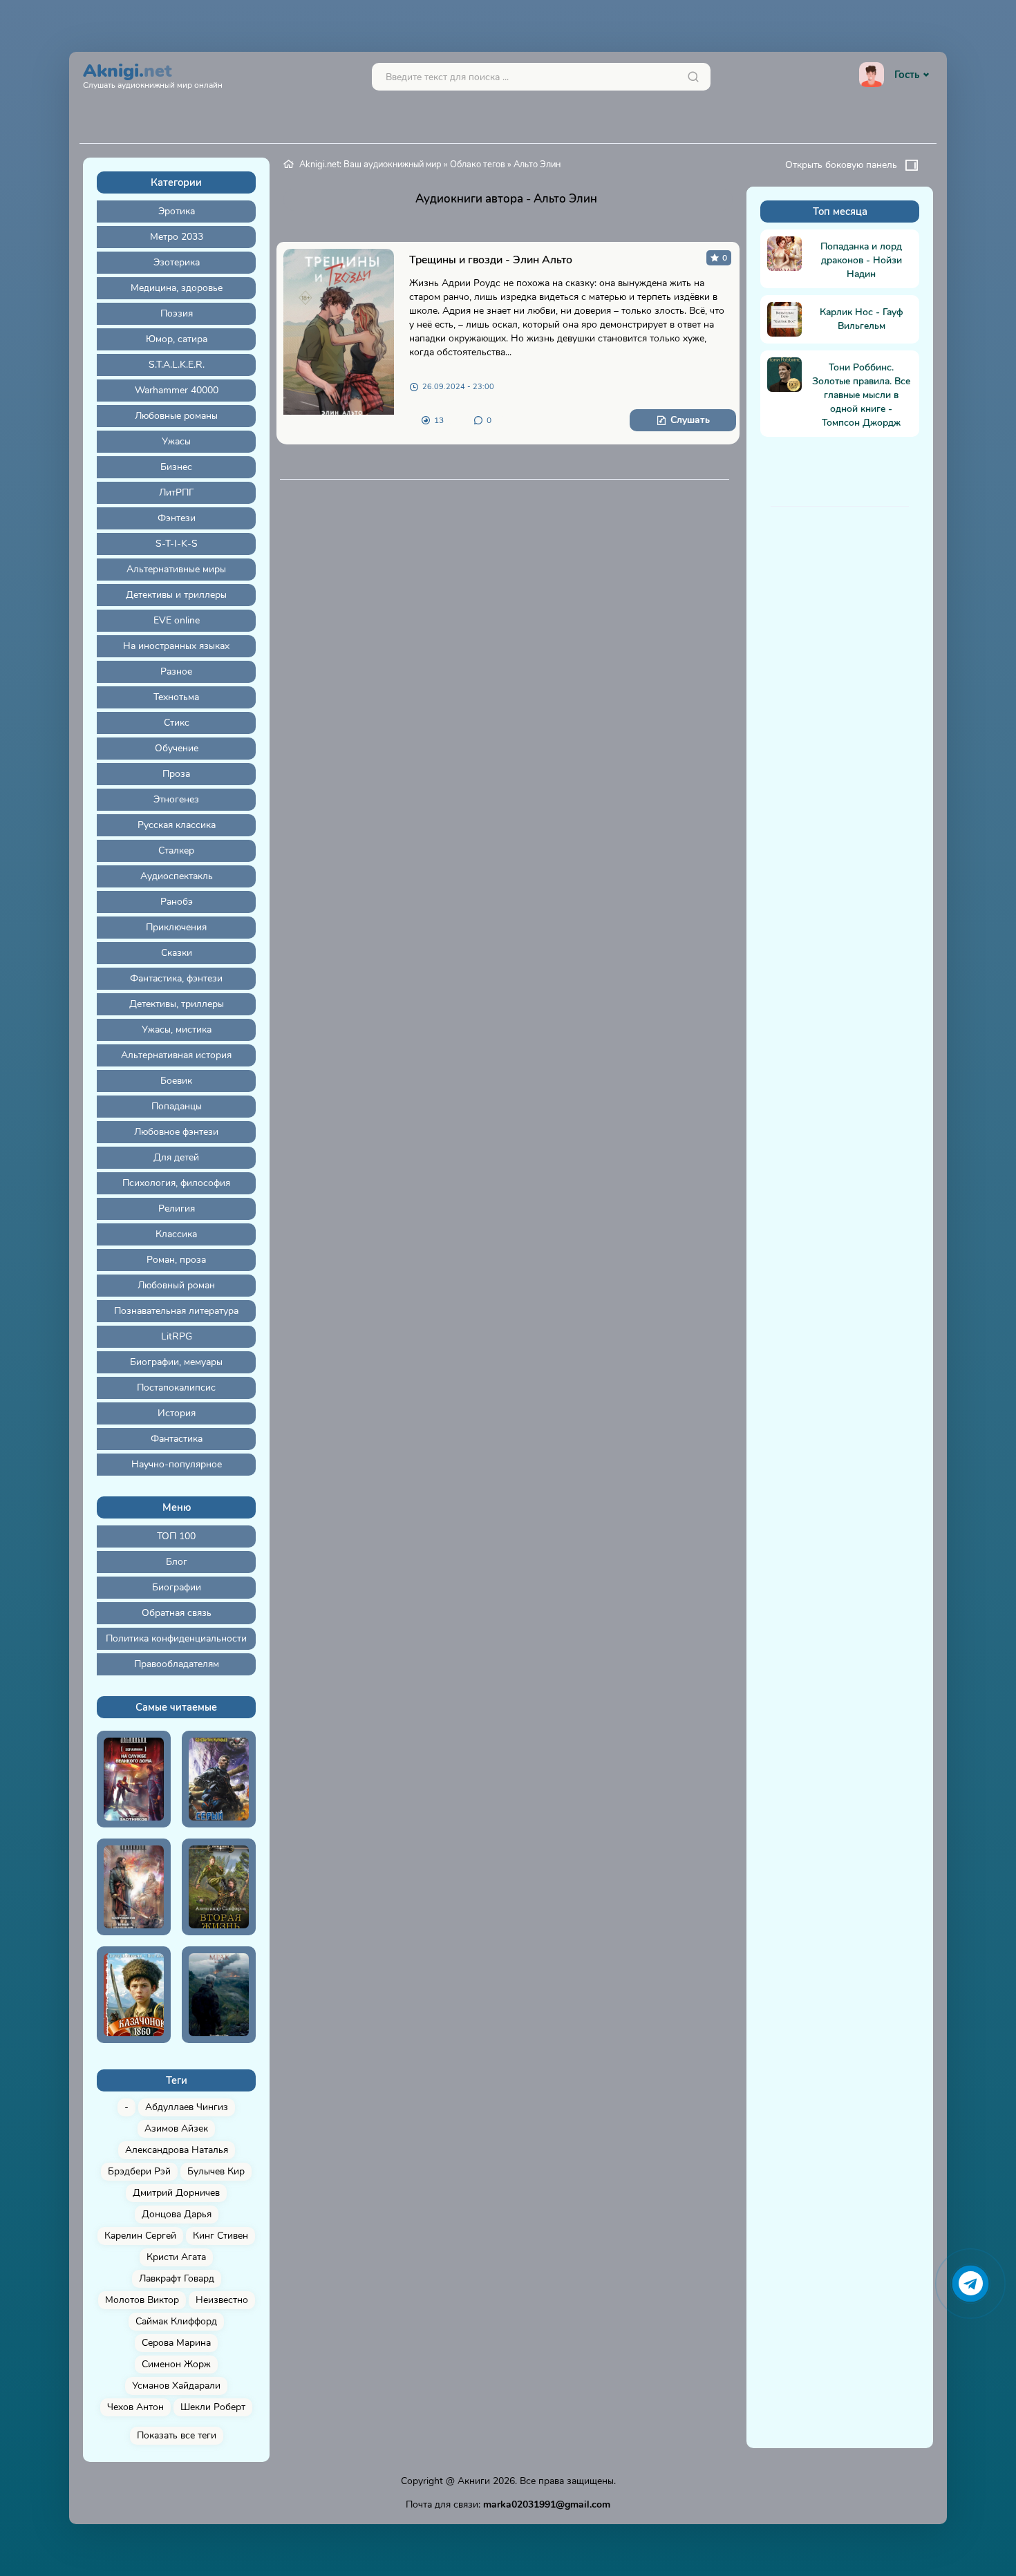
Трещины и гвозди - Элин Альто (491, 260)
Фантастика (177, 1439)
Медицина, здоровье (177, 288)
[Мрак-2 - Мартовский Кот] (219, 1995)
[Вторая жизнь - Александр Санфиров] (219, 1887)
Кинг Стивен (220, 2236)
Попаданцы (177, 1106)
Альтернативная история (176, 1055)
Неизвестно (222, 2300)
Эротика (177, 211)
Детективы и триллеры (176, 595)
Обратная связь (177, 1613)
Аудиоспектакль (177, 876)
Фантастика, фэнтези (176, 978)
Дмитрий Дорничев (176, 2193)
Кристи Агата (176, 2257)
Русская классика (177, 825)
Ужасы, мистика (177, 1030)
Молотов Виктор (142, 2300)
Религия (177, 1209)
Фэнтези (177, 518)
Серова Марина (176, 2343)
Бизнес (176, 467)
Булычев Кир (216, 2171)
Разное (176, 671)
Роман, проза (176, 1260)
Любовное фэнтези (176, 1132)
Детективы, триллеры (177, 1004)
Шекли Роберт (213, 2407)
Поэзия (177, 313)
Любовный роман (176, 1285)
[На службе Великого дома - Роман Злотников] (134, 1779)
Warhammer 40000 (177, 390)
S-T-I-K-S (177, 544)
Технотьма (176, 697)
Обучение (177, 748)
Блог (177, 1562)
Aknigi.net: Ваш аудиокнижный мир (370, 164)
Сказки (177, 953)
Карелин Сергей (140, 2236)
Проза (176, 774)
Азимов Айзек (176, 2128)
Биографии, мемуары (176, 1362)
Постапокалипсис (176, 1388)
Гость (907, 75)
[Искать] (693, 77)
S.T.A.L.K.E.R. (177, 365)
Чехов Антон (135, 2407)
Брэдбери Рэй (139, 2171)
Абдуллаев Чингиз (187, 2107)
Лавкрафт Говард (177, 2278)
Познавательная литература (176, 1311)
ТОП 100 (176, 1536)
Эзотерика (177, 262)
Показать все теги (177, 2435)
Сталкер (176, 850)
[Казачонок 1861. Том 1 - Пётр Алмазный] (134, 1995)
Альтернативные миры (176, 569)
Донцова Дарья (177, 2214)
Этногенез (176, 799)
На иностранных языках (176, 646)
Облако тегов (478, 164)
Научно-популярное (177, 1464)
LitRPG (177, 1336)
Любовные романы (176, 416)
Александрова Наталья (177, 2150)
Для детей (176, 1157)
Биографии (177, 1587)
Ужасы (176, 441)
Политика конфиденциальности (176, 1638)
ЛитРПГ (177, 492)
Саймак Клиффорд (176, 2321)
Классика (176, 1234)
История (177, 1413)
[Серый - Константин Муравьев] (219, 1779)
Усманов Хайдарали (176, 2386)
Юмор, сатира (177, 339)
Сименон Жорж (176, 2364)
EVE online (177, 620)
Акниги (474, 2481)
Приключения (176, 927)
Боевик (176, 1081)
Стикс (177, 723)
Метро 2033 (177, 237)
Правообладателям (177, 1664)
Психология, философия (176, 1183)
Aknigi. (153, 74)
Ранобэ (177, 902)
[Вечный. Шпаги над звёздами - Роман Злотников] (134, 1887)
